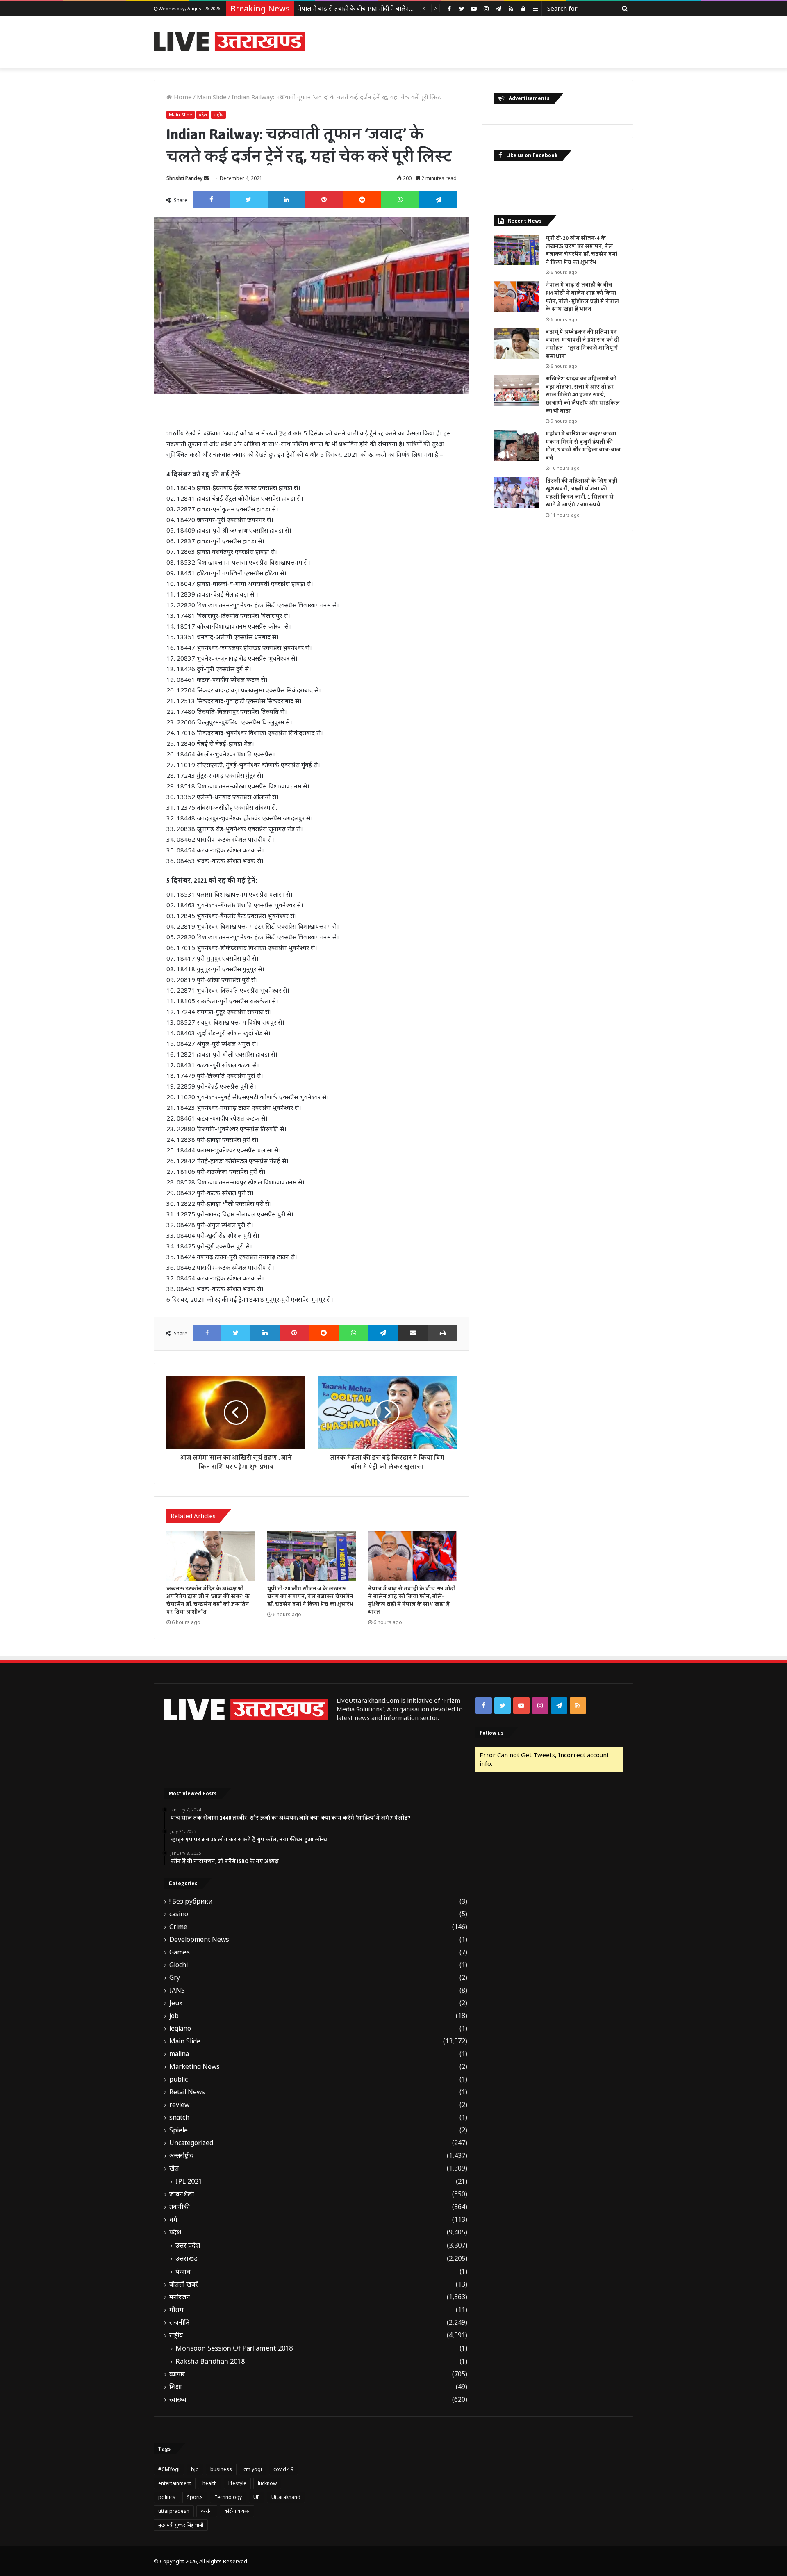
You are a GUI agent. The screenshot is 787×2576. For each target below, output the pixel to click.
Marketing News (194, 2067)
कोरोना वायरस (237, 2511)
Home (182, 97)
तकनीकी (180, 2207)
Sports (195, 2497)
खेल (174, 2168)
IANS (177, 1990)
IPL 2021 (189, 2181)
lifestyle (237, 2483)
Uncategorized (191, 2143)
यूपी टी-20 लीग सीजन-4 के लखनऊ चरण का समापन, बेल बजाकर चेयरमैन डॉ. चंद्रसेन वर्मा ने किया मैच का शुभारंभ (310, 1597)
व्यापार (177, 2374)
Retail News (187, 2092)
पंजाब (183, 2271)
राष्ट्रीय (218, 115)
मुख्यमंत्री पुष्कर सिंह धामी (181, 2525)
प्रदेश (203, 115)
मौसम (176, 2310)
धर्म (173, 2220)
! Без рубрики (191, 1901)
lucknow (267, 2483)
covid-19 (283, 2469)
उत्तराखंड (187, 2258)
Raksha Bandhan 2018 (210, 2361)
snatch (179, 2117)
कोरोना (207, 2511)
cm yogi (253, 2469)
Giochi (179, 1965)
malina (179, 2054)
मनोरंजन (180, 2297)
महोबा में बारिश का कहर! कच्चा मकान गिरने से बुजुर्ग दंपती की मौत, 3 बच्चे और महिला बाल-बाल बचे (583, 446)
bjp (195, 2469)
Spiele (179, 2130)
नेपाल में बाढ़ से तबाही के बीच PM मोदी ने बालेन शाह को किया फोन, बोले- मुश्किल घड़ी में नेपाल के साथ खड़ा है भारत (412, 1600)
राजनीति (179, 2322)
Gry (175, 1978)
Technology (228, 2497)
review (179, 2105)
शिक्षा (175, 2387)
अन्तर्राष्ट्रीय (181, 2156)
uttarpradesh (174, 2511)
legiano (180, 2028)
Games (180, 1952)
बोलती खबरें (184, 2284)
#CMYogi (169, 2469)
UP (257, 2497)
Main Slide (212, 97)
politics (167, 2497)
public (179, 2079)
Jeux (176, 2003)
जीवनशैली (182, 2194)
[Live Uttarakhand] (230, 42)
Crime (178, 1927)
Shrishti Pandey (184, 178)
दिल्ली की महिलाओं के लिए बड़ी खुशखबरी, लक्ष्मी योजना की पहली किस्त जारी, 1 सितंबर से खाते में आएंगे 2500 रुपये (581, 493)
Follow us (491, 1733)
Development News (199, 1939)
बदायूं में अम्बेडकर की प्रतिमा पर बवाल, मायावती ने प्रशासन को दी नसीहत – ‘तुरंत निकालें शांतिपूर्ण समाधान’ (582, 344)
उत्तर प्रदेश (188, 2245)
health (210, 2483)
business (221, 2469)
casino (179, 1914)
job (174, 2016)
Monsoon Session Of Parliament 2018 (234, 2348)
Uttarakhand (286, 2497)
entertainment (175, 2483)
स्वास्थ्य (178, 2399)
